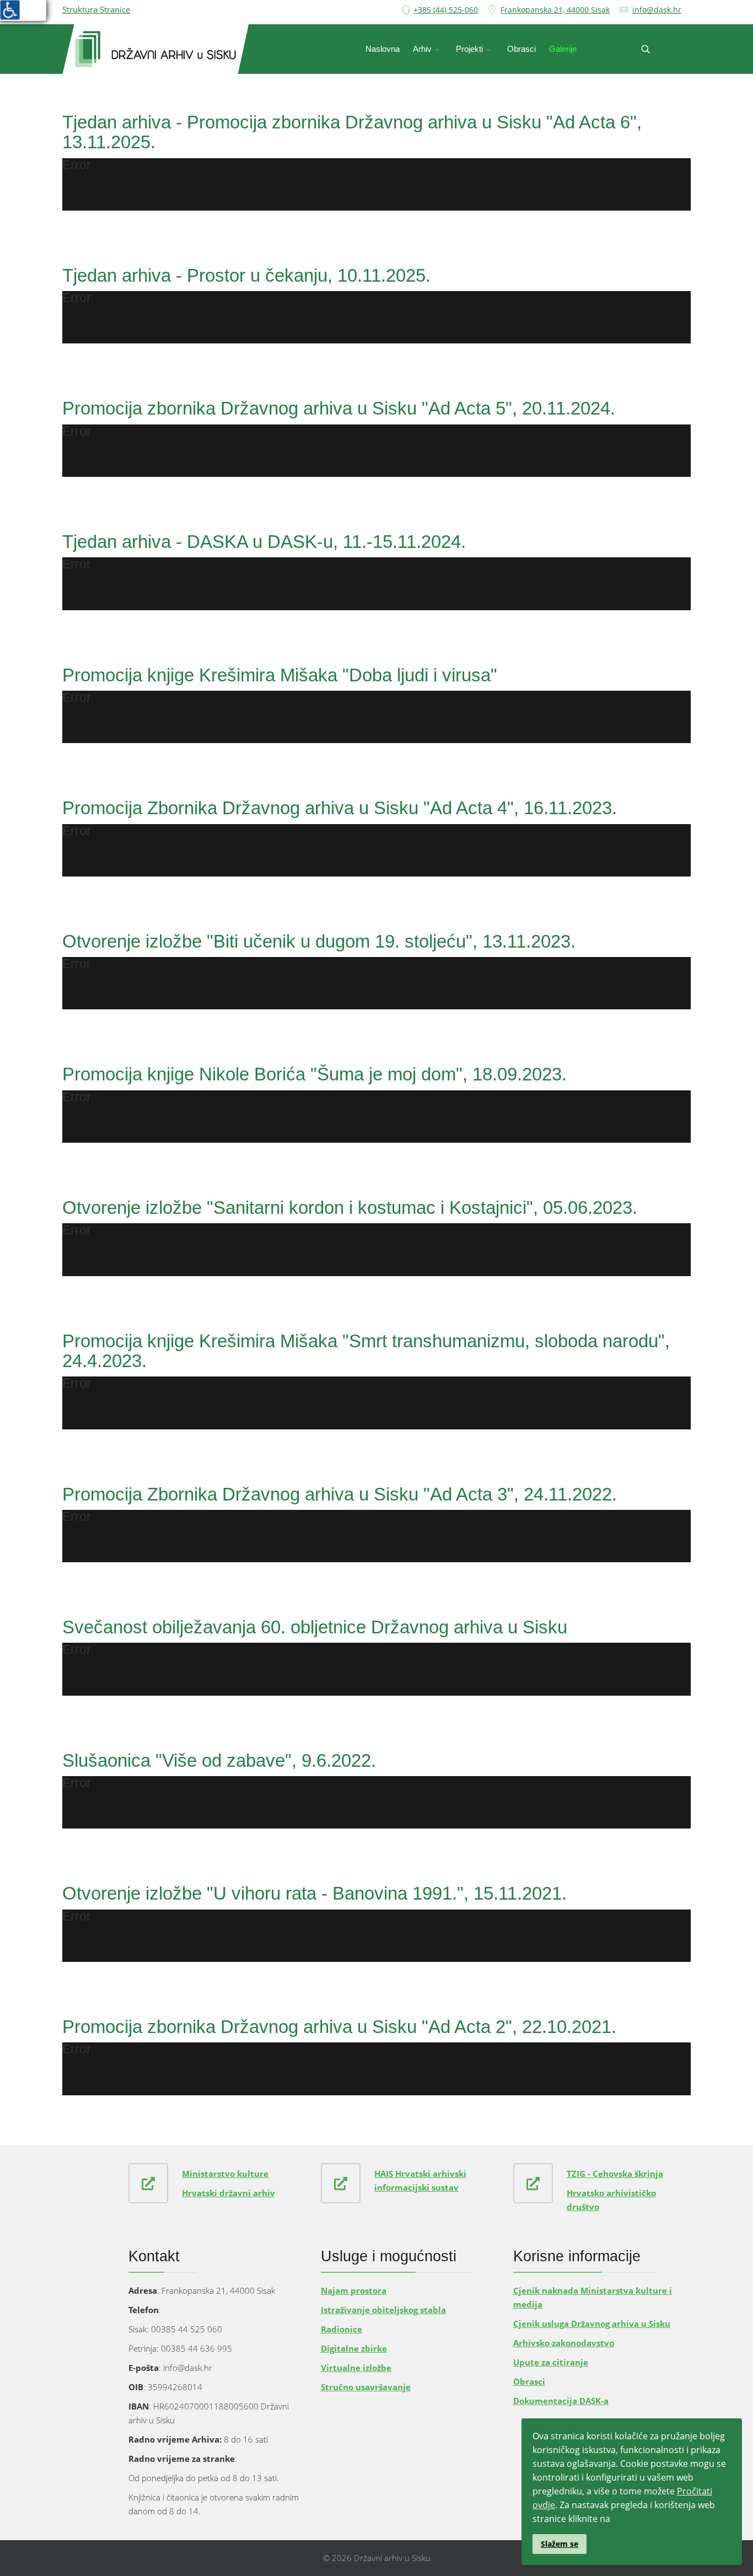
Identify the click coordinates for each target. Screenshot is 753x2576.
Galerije (563, 49)
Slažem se (560, 2544)
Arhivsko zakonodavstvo (564, 2343)
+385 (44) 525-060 (446, 10)
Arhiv (422, 49)
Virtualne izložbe (356, 2368)
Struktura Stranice (96, 9)
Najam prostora (354, 2290)
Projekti (469, 49)
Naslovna (383, 49)
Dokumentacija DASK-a (561, 2401)
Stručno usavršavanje (366, 2387)
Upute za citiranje (551, 2362)
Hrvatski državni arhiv (228, 2193)
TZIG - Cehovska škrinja (615, 2174)
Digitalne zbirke (354, 2348)
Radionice (341, 2329)
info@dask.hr (657, 10)
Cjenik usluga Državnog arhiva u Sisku (592, 2324)
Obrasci (521, 49)
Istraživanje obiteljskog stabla (383, 2310)
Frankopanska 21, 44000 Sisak (555, 10)
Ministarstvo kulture (225, 2174)
